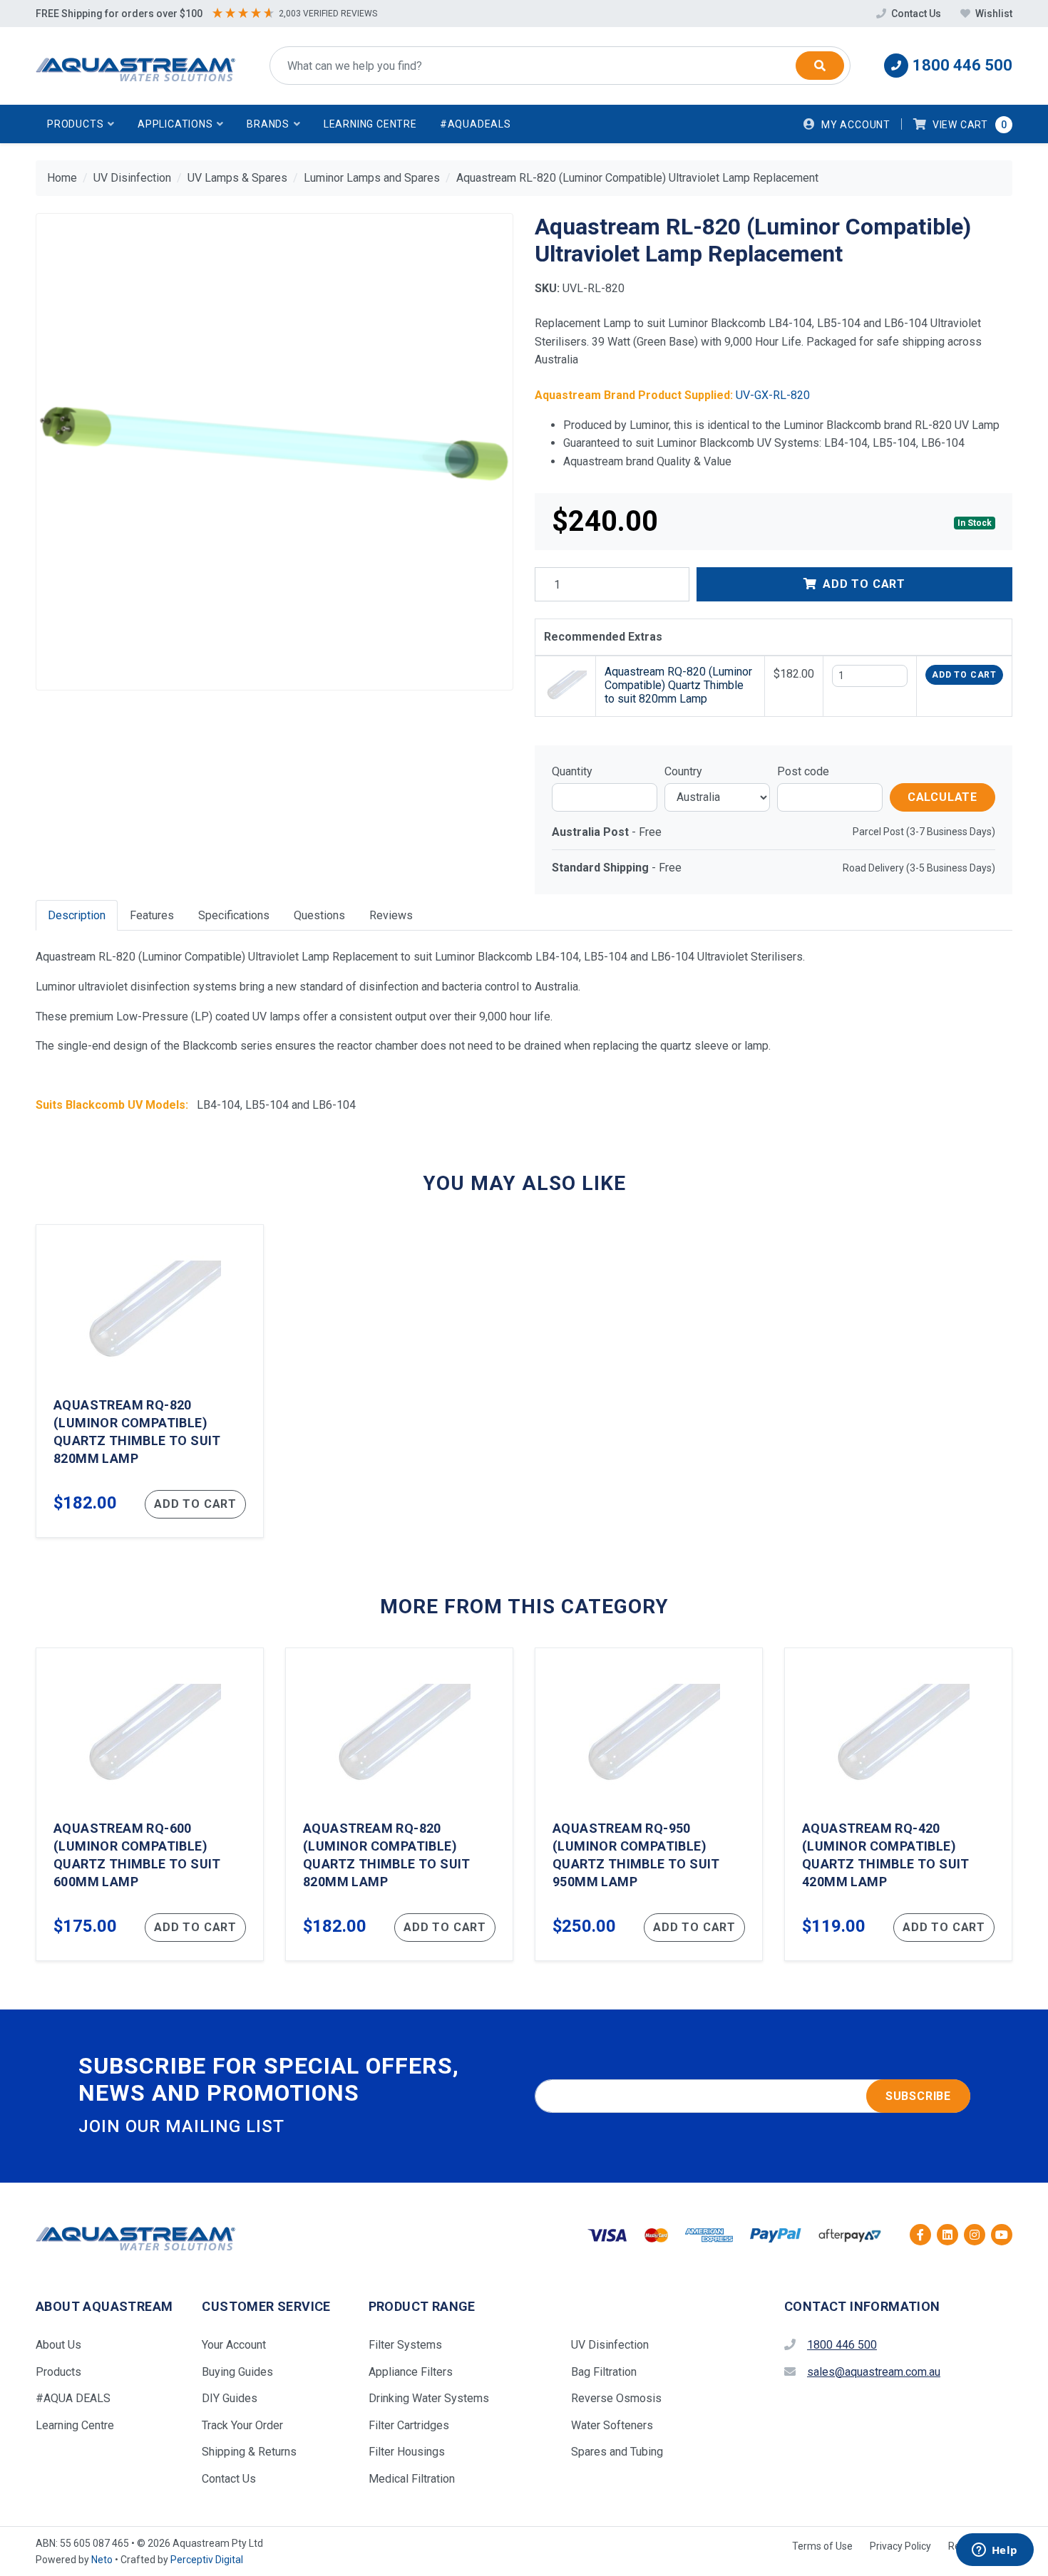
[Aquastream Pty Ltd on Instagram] (975, 2235)
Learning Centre (370, 124)
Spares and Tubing (617, 2452)
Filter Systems (405, 2345)
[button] (81, 124)
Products (58, 2372)
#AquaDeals (476, 124)
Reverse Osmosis (616, 2398)
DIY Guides (230, 2398)
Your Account (234, 2345)
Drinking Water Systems (429, 2398)
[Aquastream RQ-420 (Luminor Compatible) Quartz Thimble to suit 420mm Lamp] (898, 1804)
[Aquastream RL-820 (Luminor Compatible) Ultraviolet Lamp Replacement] (274, 452)
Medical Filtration (412, 2479)
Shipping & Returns (249, 2452)
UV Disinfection (610, 2345)
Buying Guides (237, 2372)
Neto (102, 2560)
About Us (58, 2345)
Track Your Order (242, 2425)
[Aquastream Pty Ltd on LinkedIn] (947, 2235)
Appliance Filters (411, 2372)
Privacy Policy (900, 2546)
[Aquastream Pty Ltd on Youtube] (1002, 2235)
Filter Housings (407, 2452)
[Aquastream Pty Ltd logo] (135, 66)
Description (77, 915)
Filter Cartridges (409, 2425)
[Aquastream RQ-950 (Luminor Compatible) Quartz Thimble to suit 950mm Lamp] (649, 1804)
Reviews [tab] (391, 915)
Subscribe (918, 2096)
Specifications (234, 915)
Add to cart (964, 675)
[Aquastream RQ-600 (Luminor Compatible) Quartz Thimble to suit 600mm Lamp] (150, 1804)
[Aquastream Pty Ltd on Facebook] (920, 2235)
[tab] (77, 915)
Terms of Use (822, 2546)
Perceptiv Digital (207, 2560)
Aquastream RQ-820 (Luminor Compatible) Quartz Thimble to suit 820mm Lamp (678, 685)
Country (683, 771)
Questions (319, 915)
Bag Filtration (604, 2372)
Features (152, 915)
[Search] (820, 66)
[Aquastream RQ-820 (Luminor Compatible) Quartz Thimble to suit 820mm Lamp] (150, 1381)
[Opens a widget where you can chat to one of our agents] (995, 2551)
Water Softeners (612, 2425)
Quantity (572, 771)
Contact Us (916, 14)
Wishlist (993, 14)
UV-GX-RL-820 (773, 395)
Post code (803, 771)
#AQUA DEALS (73, 2398)
